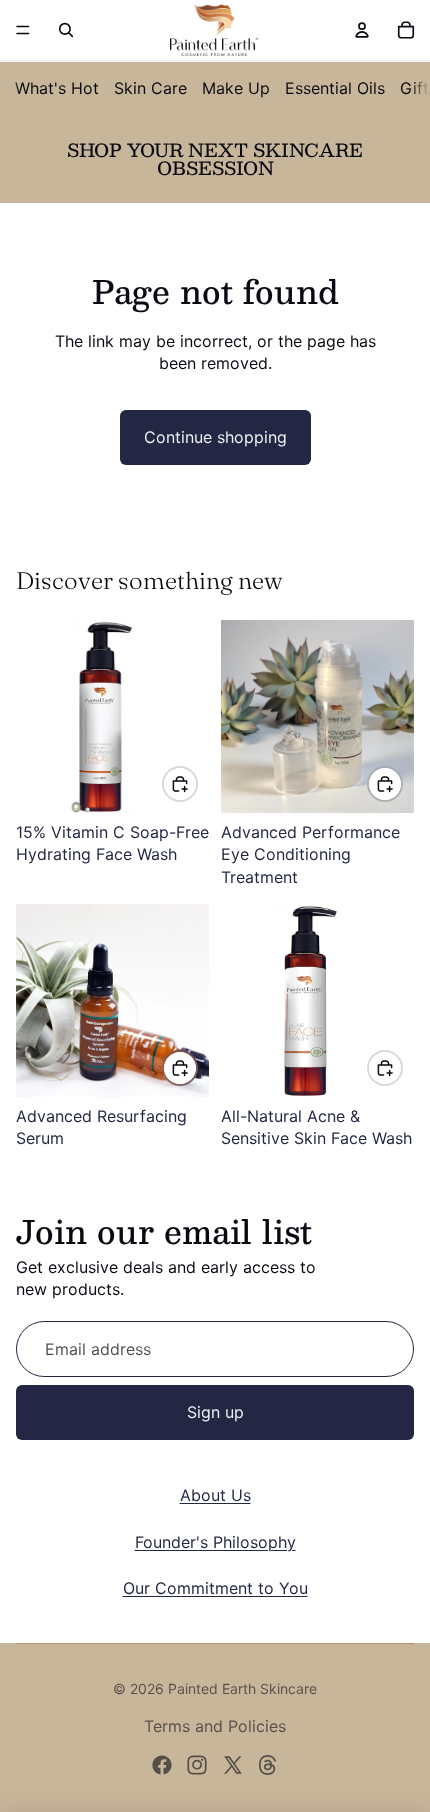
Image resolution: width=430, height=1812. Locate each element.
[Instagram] (197, 1765)
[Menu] (23, 30)
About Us (215, 1495)
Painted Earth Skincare (242, 1688)
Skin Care (150, 88)
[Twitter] (233, 1765)
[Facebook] (162, 1765)
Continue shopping (215, 437)
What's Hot (57, 88)
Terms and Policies (215, 1726)
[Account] (362, 30)
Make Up (236, 88)
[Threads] (268, 1765)
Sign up (215, 1412)
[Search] (66, 30)
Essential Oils (335, 88)
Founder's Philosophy (215, 1542)
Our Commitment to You (215, 1588)
